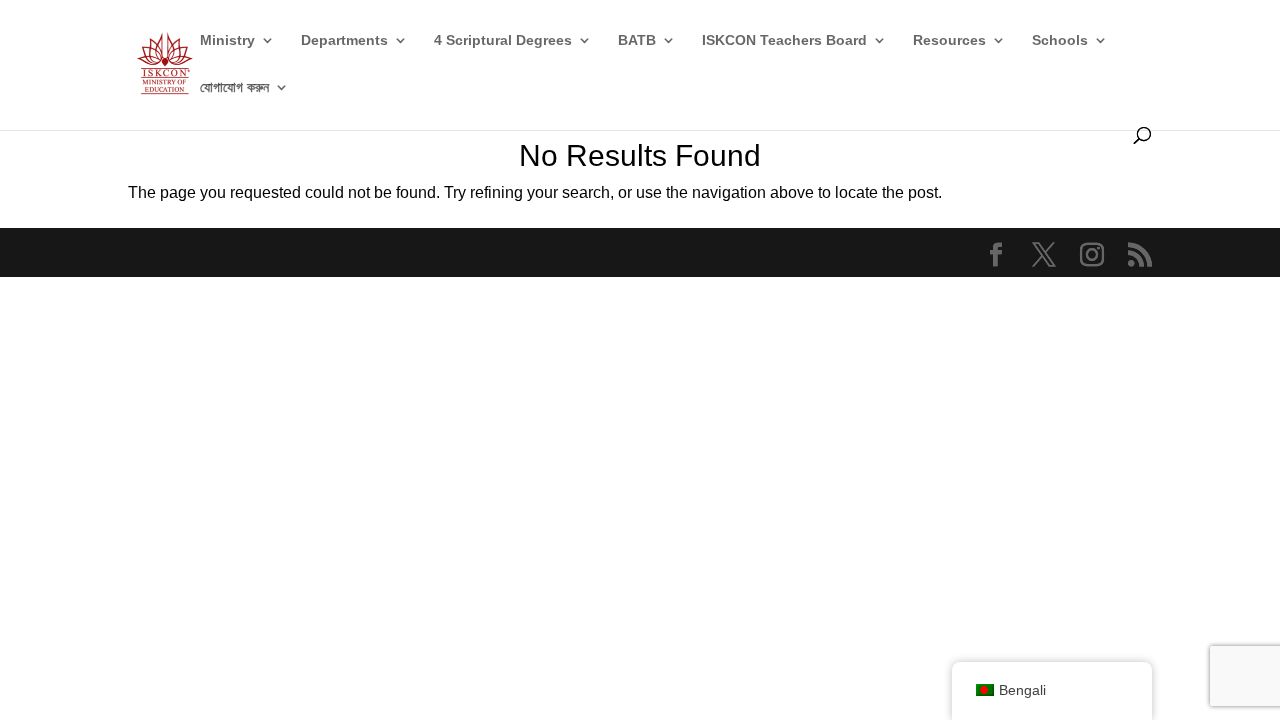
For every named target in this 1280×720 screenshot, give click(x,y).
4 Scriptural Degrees (503, 40)
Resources (949, 40)
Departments (344, 40)
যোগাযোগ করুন (234, 87)
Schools (1060, 40)
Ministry (227, 40)
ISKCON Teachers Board (784, 40)
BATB (637, 40)
